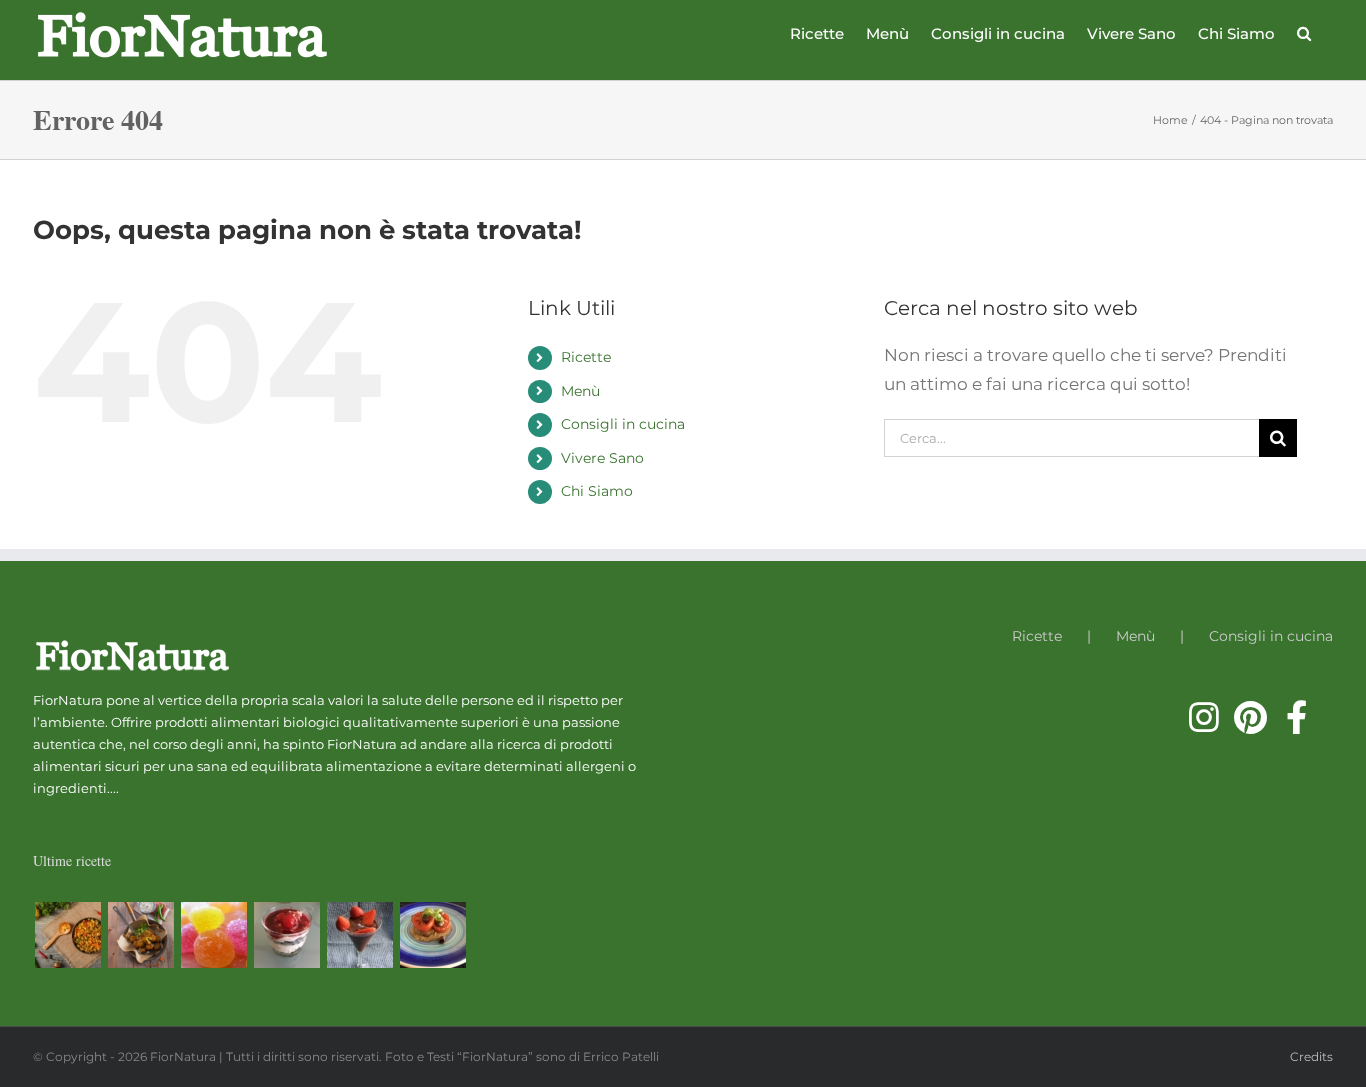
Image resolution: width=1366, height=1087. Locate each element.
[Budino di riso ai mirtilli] (286, 935)
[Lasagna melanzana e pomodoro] (432, 935)
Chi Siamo (597, 491)
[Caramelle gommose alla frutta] (213, 935)
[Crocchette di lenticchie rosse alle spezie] (140, 935)
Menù (580, 391)
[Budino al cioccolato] (359, 935)
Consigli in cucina (623, 424)
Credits (1311, 1056)
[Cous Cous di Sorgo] (67, 935)
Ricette (586, 357)
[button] (1304, 32)
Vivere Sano (602, 458)
